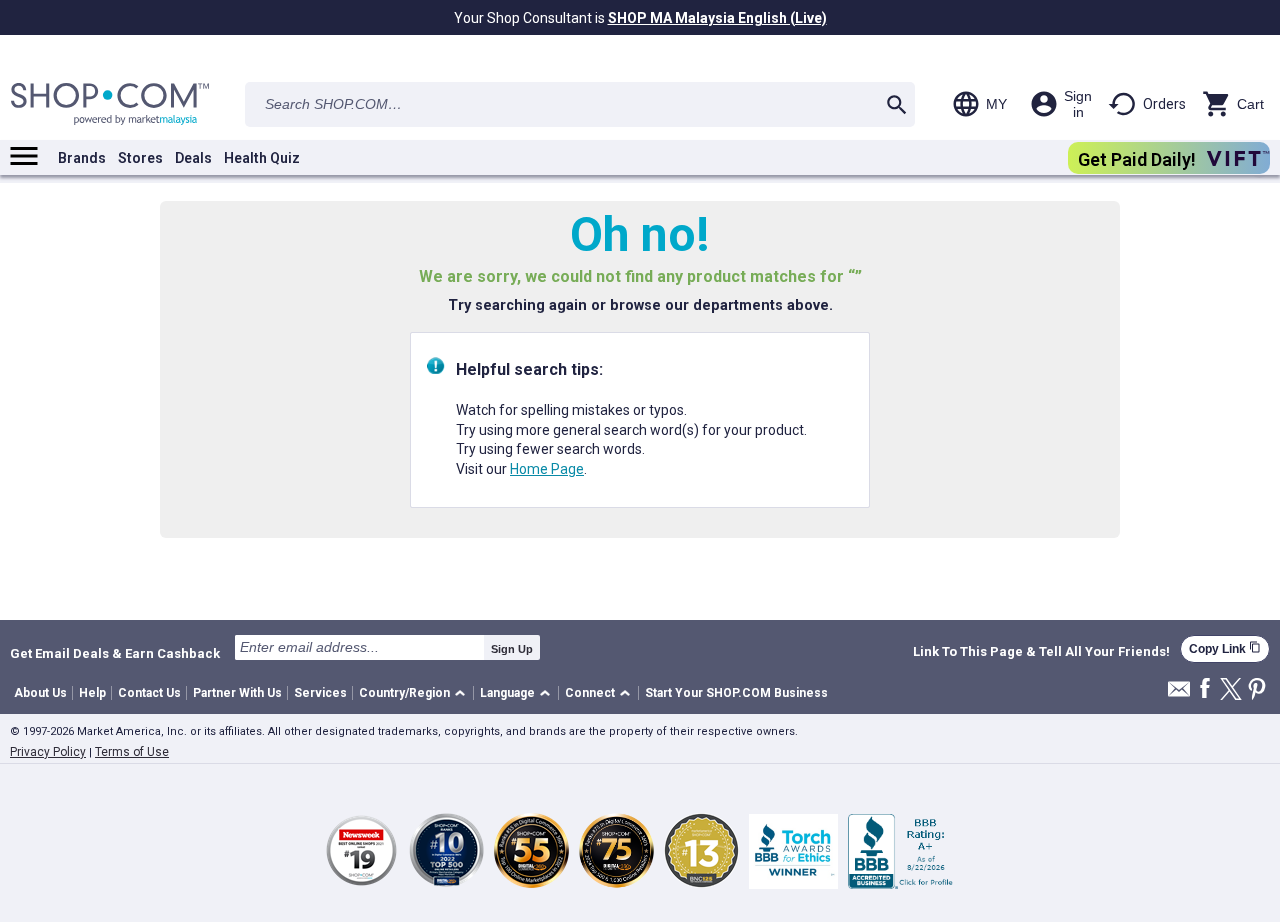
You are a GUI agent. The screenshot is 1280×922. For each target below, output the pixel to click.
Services (320, 693)
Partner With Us (237, 693)
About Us (40, 693)
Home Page (547, 469)
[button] (415, 693)
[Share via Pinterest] (1257, 690)
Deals (193, 158)
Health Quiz (262, 158)
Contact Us (149, 693)
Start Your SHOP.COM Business (736, 693)
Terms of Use (132, 752)
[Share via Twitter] (1231, 690)
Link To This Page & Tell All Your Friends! (1041, 652)
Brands (82, 158)
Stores (140, 158)
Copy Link (1225, 648)
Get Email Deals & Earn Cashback (115, 653)
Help (92, 693)
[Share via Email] (1179, 694)
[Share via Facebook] (1205, 689)
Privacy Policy (48, 752)
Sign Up (512, 649)
